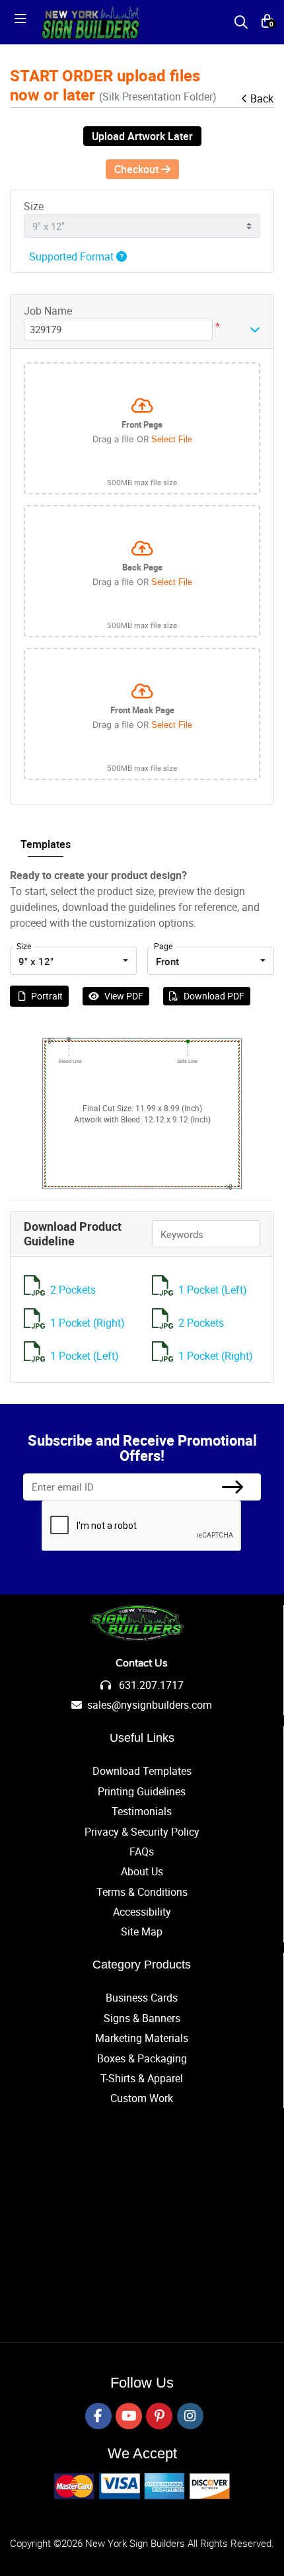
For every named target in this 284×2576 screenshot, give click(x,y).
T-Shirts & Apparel (142, 2078)
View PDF (124, 996)
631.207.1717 (150, 1685)
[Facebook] (98, 2416)
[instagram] (190, 2416)
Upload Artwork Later (142, 136)
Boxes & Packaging (142, 2058)
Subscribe (232, 1487)
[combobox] (73, 961)
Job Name (48, 311)
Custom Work (142, 2098)
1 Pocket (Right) (88, 1323)
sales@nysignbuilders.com (150, 1705)
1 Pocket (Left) (213, 1290)
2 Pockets (73, 1290)
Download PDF (214, 996)
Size (34, 206)
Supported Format (73, 256)
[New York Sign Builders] (90, 22)
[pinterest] (159, 2416)
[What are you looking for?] (241, 22)
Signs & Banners (142, 2018)
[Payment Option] (142, 2486)
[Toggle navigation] (24, 22)
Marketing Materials (142, 2038)
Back (262, 98)
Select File (172, 439)
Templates (46, 844)
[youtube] (129, 2416)
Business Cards (142, 1998)
